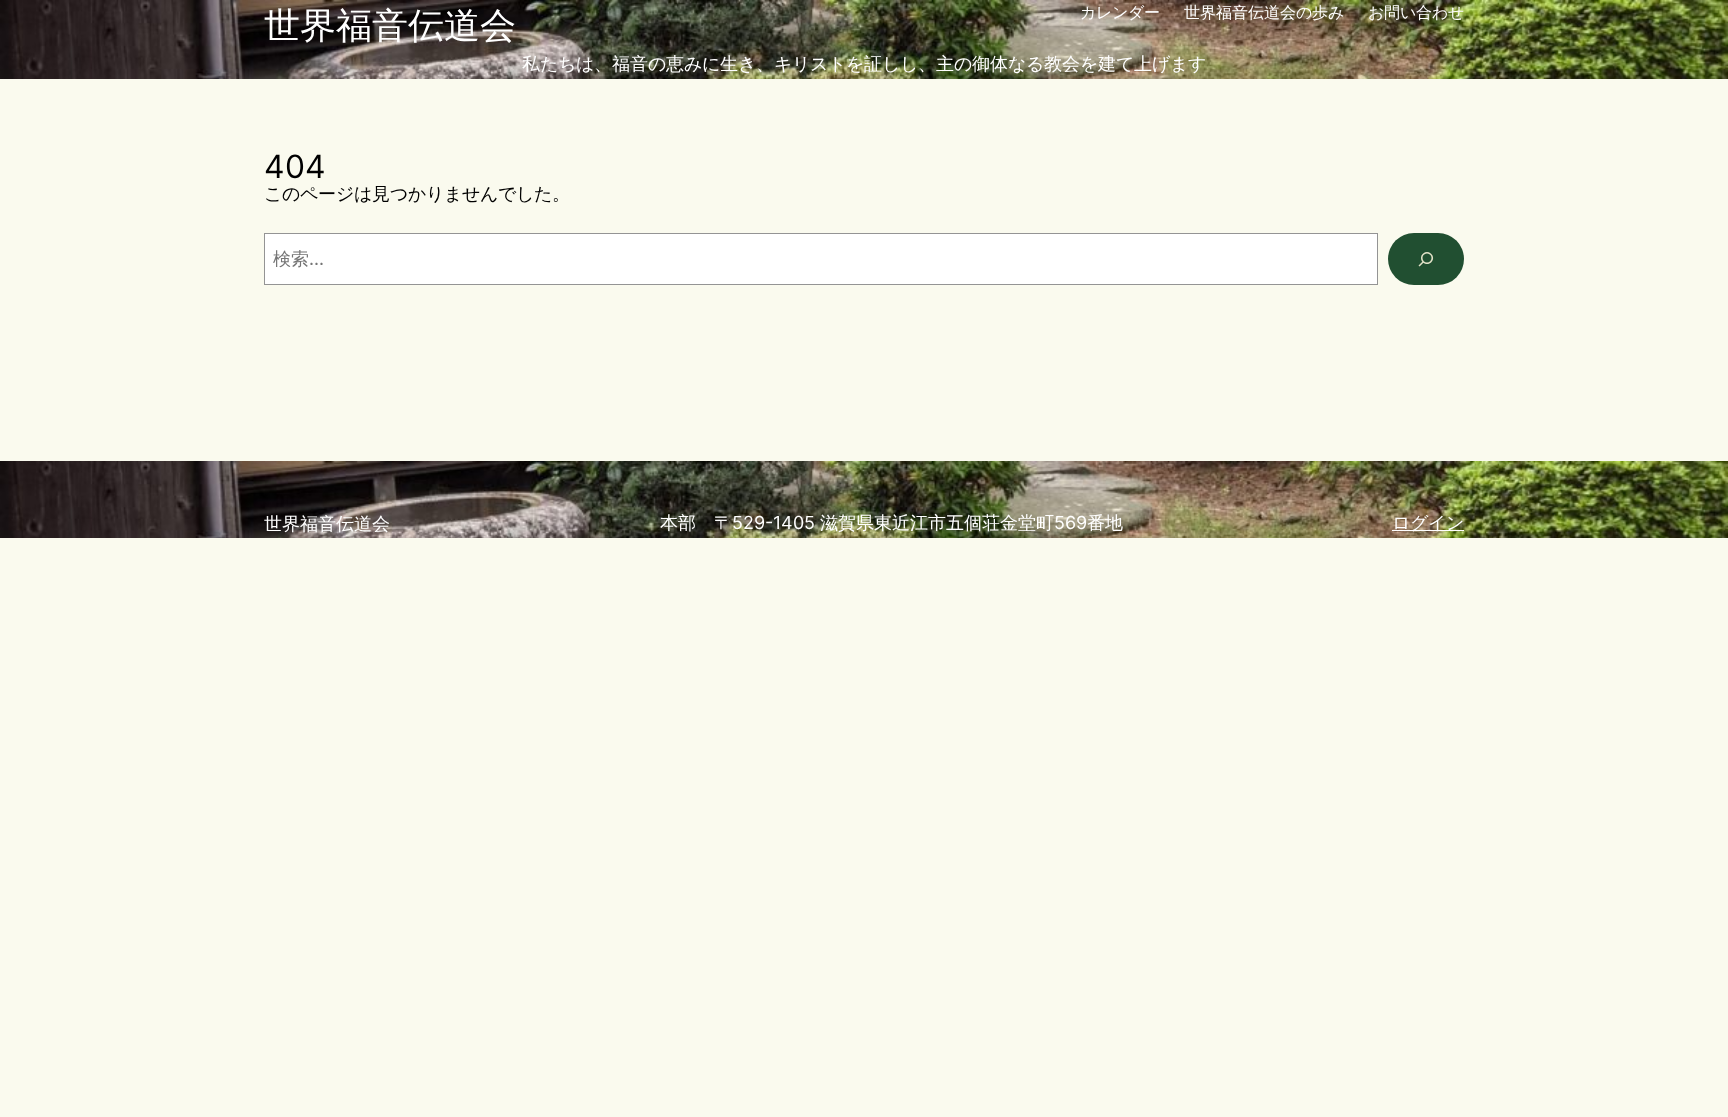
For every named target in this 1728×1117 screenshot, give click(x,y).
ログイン (1428, 522)
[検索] (1426, 259)
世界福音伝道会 (390, 25)
